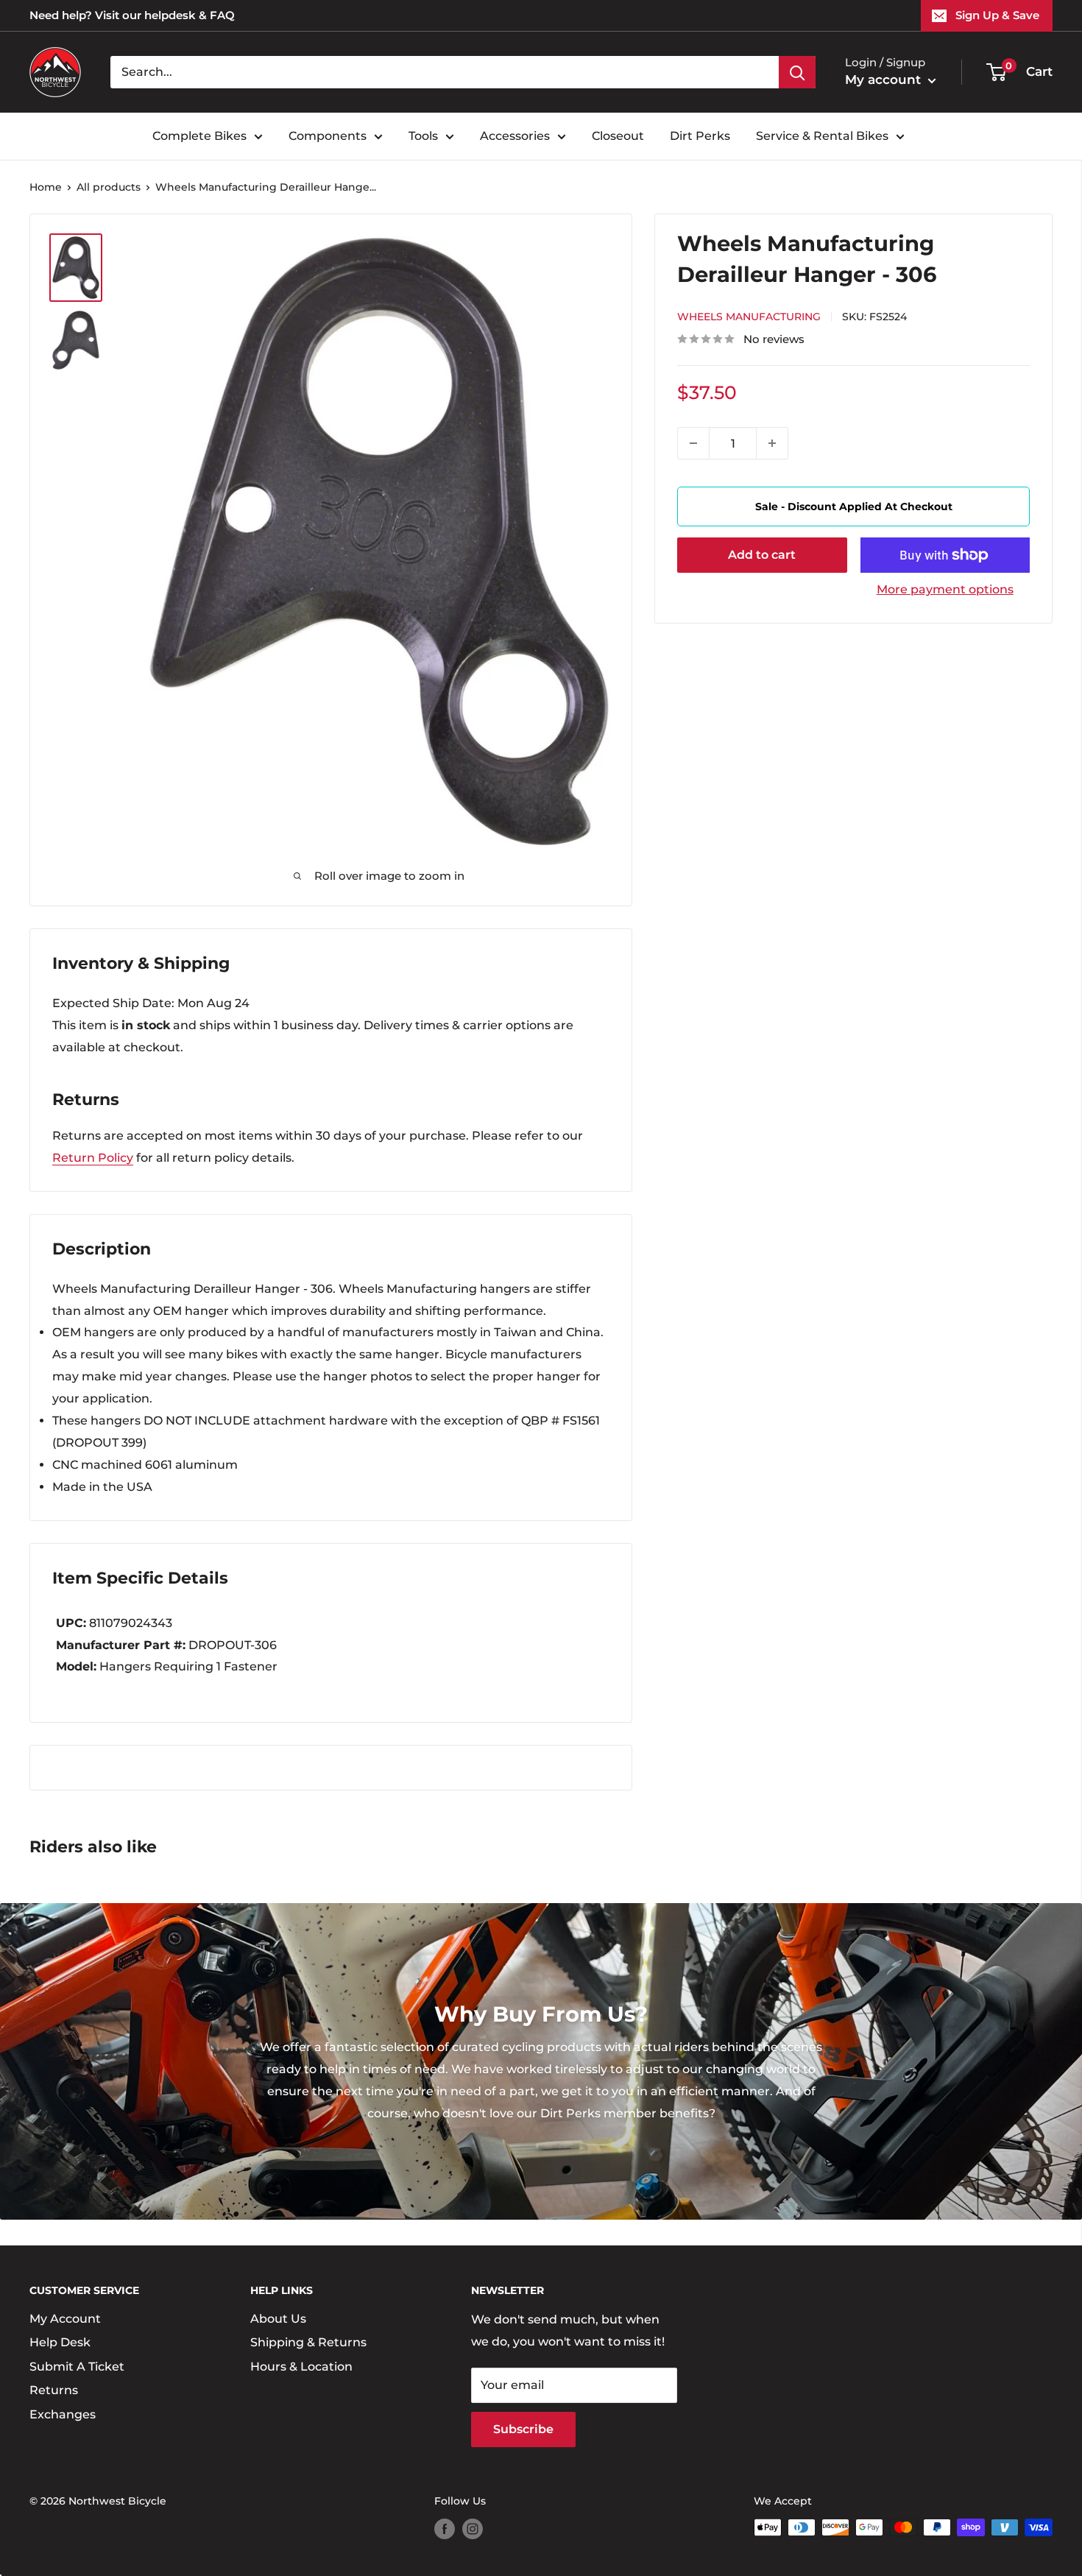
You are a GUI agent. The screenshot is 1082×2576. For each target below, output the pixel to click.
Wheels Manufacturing (749, 317)
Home (46, 187)
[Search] (797, 72)
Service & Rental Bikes (822, 136)
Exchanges (63, 2414)
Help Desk (60, 2342)
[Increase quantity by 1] (772, 443)
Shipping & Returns (308, 2342)
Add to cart (762, 555)
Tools (423, 136)
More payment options (945, 589)
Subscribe (523, 2429)
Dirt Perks (700, 136)
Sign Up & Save (997, 15)
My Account (65, 2319)
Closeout (618, 136)
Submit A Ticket (77, 2367)
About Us (278, 2319)
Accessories (515, 136)
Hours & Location (301, 2367)
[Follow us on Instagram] (473, 2529)
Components (328, 136)
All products (109, 187)
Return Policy (93, 1158)
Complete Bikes (199, 136)
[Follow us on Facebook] (445, 2529)
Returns (54, 2390)
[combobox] (445, 72)
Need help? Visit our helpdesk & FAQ (132, 15)
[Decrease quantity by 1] (693, 443)
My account (885, 80)
